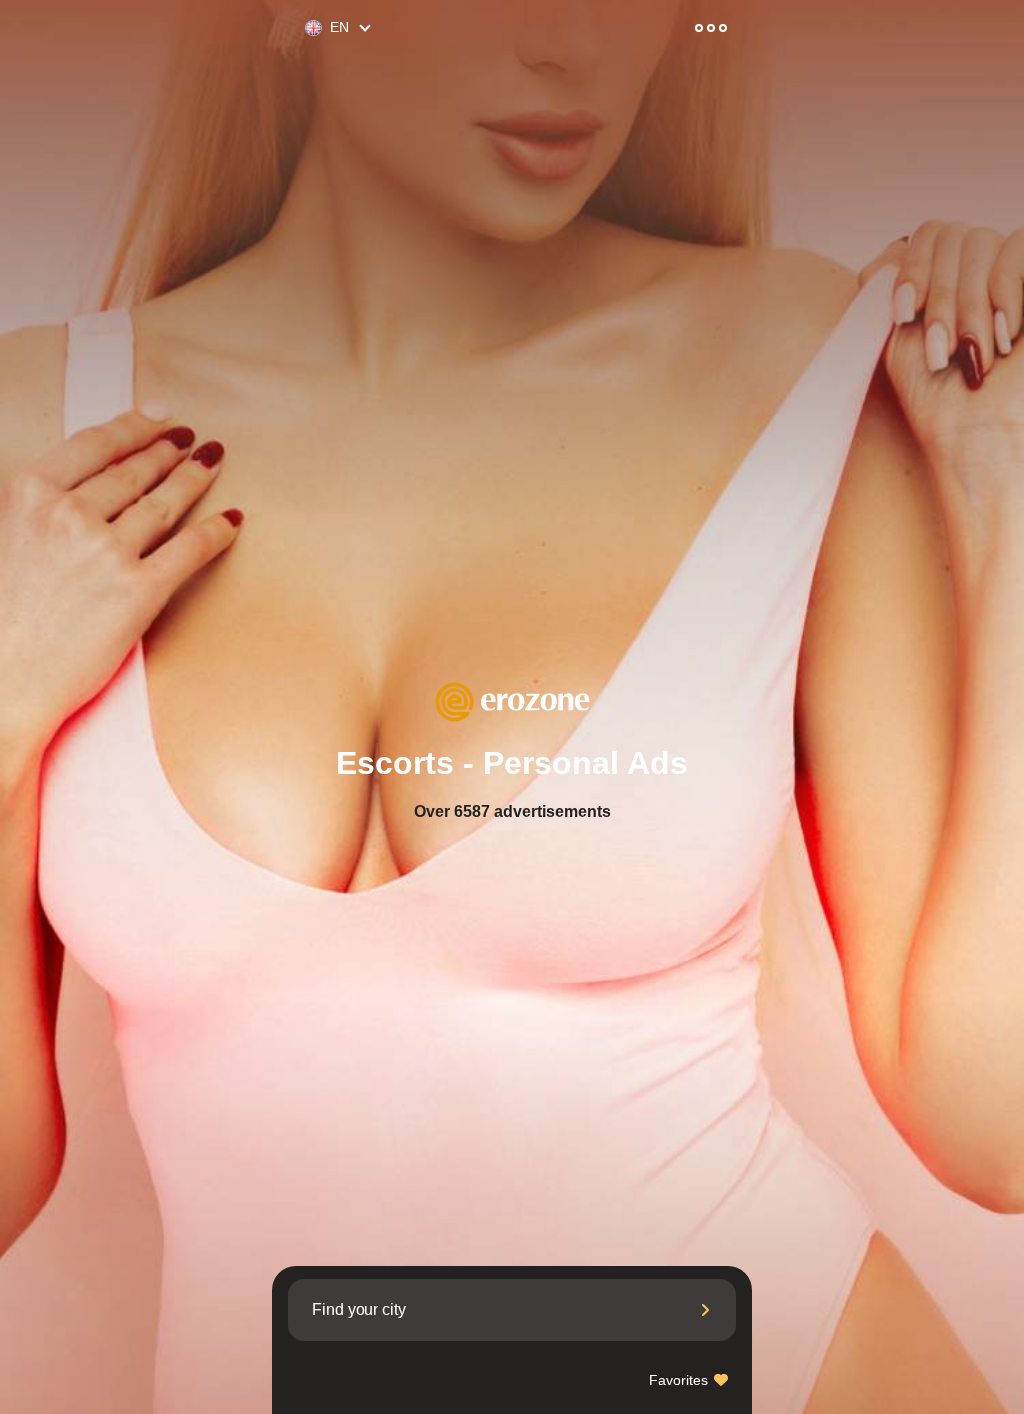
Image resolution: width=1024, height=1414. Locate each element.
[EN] (305, 28)
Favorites (680, 1380)
